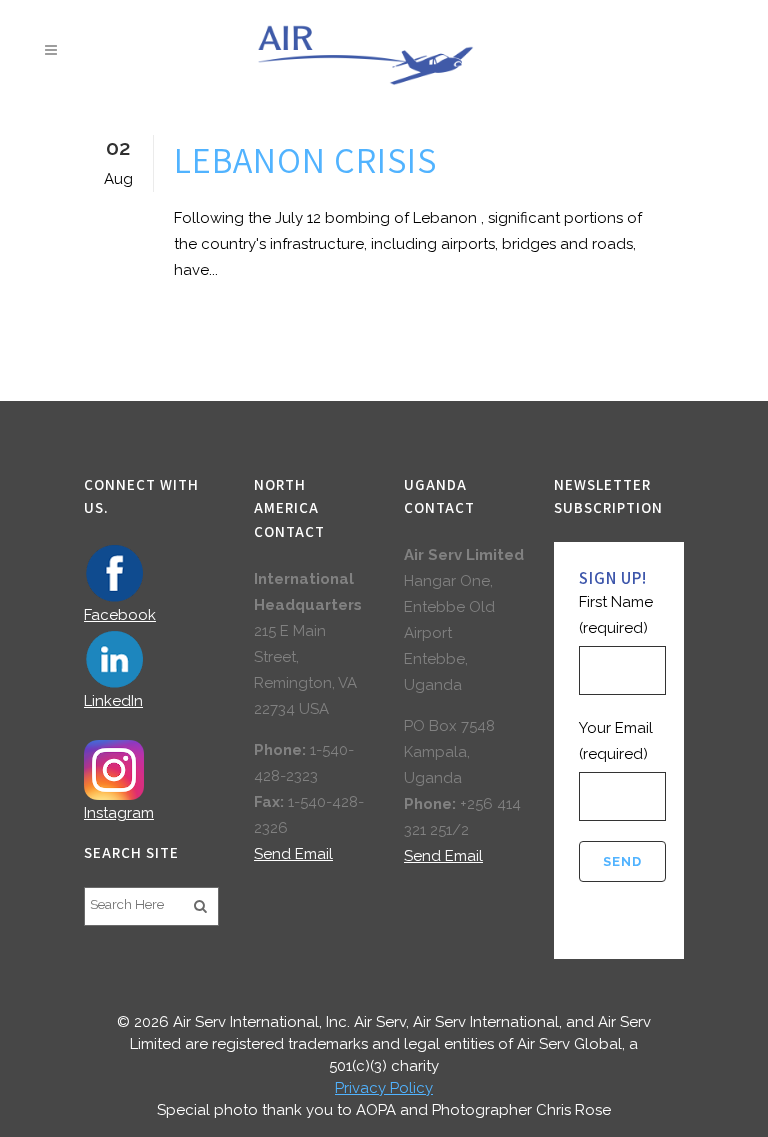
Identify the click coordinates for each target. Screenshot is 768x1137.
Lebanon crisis (305, 159)
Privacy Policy (384, 1088)
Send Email (293, 854)
